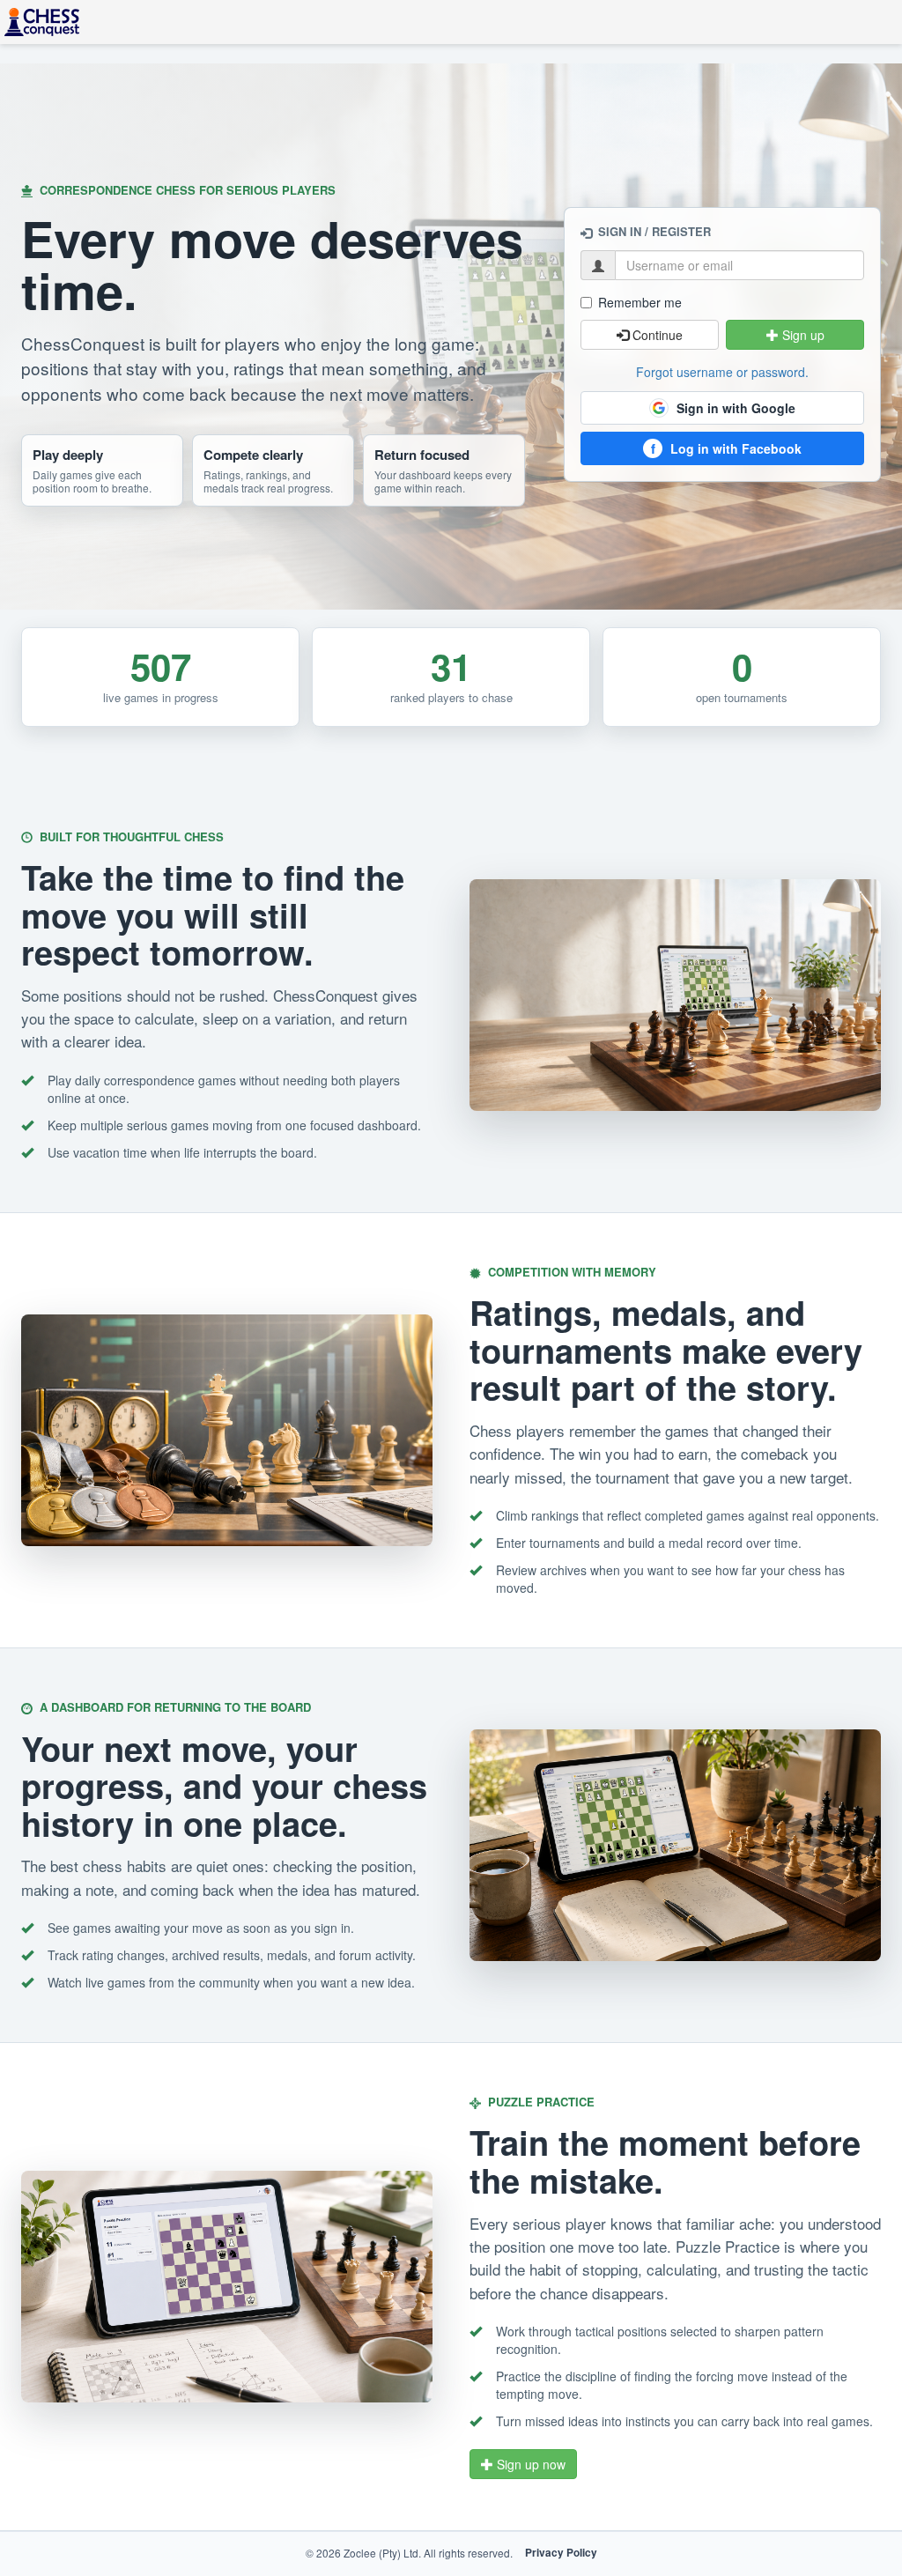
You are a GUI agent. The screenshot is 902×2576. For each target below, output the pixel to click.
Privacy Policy (561, 2553)
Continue (656, 335)
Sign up (802, 335)
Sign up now (529, 2464)
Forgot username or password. (722, 372)
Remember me (640, 302)
